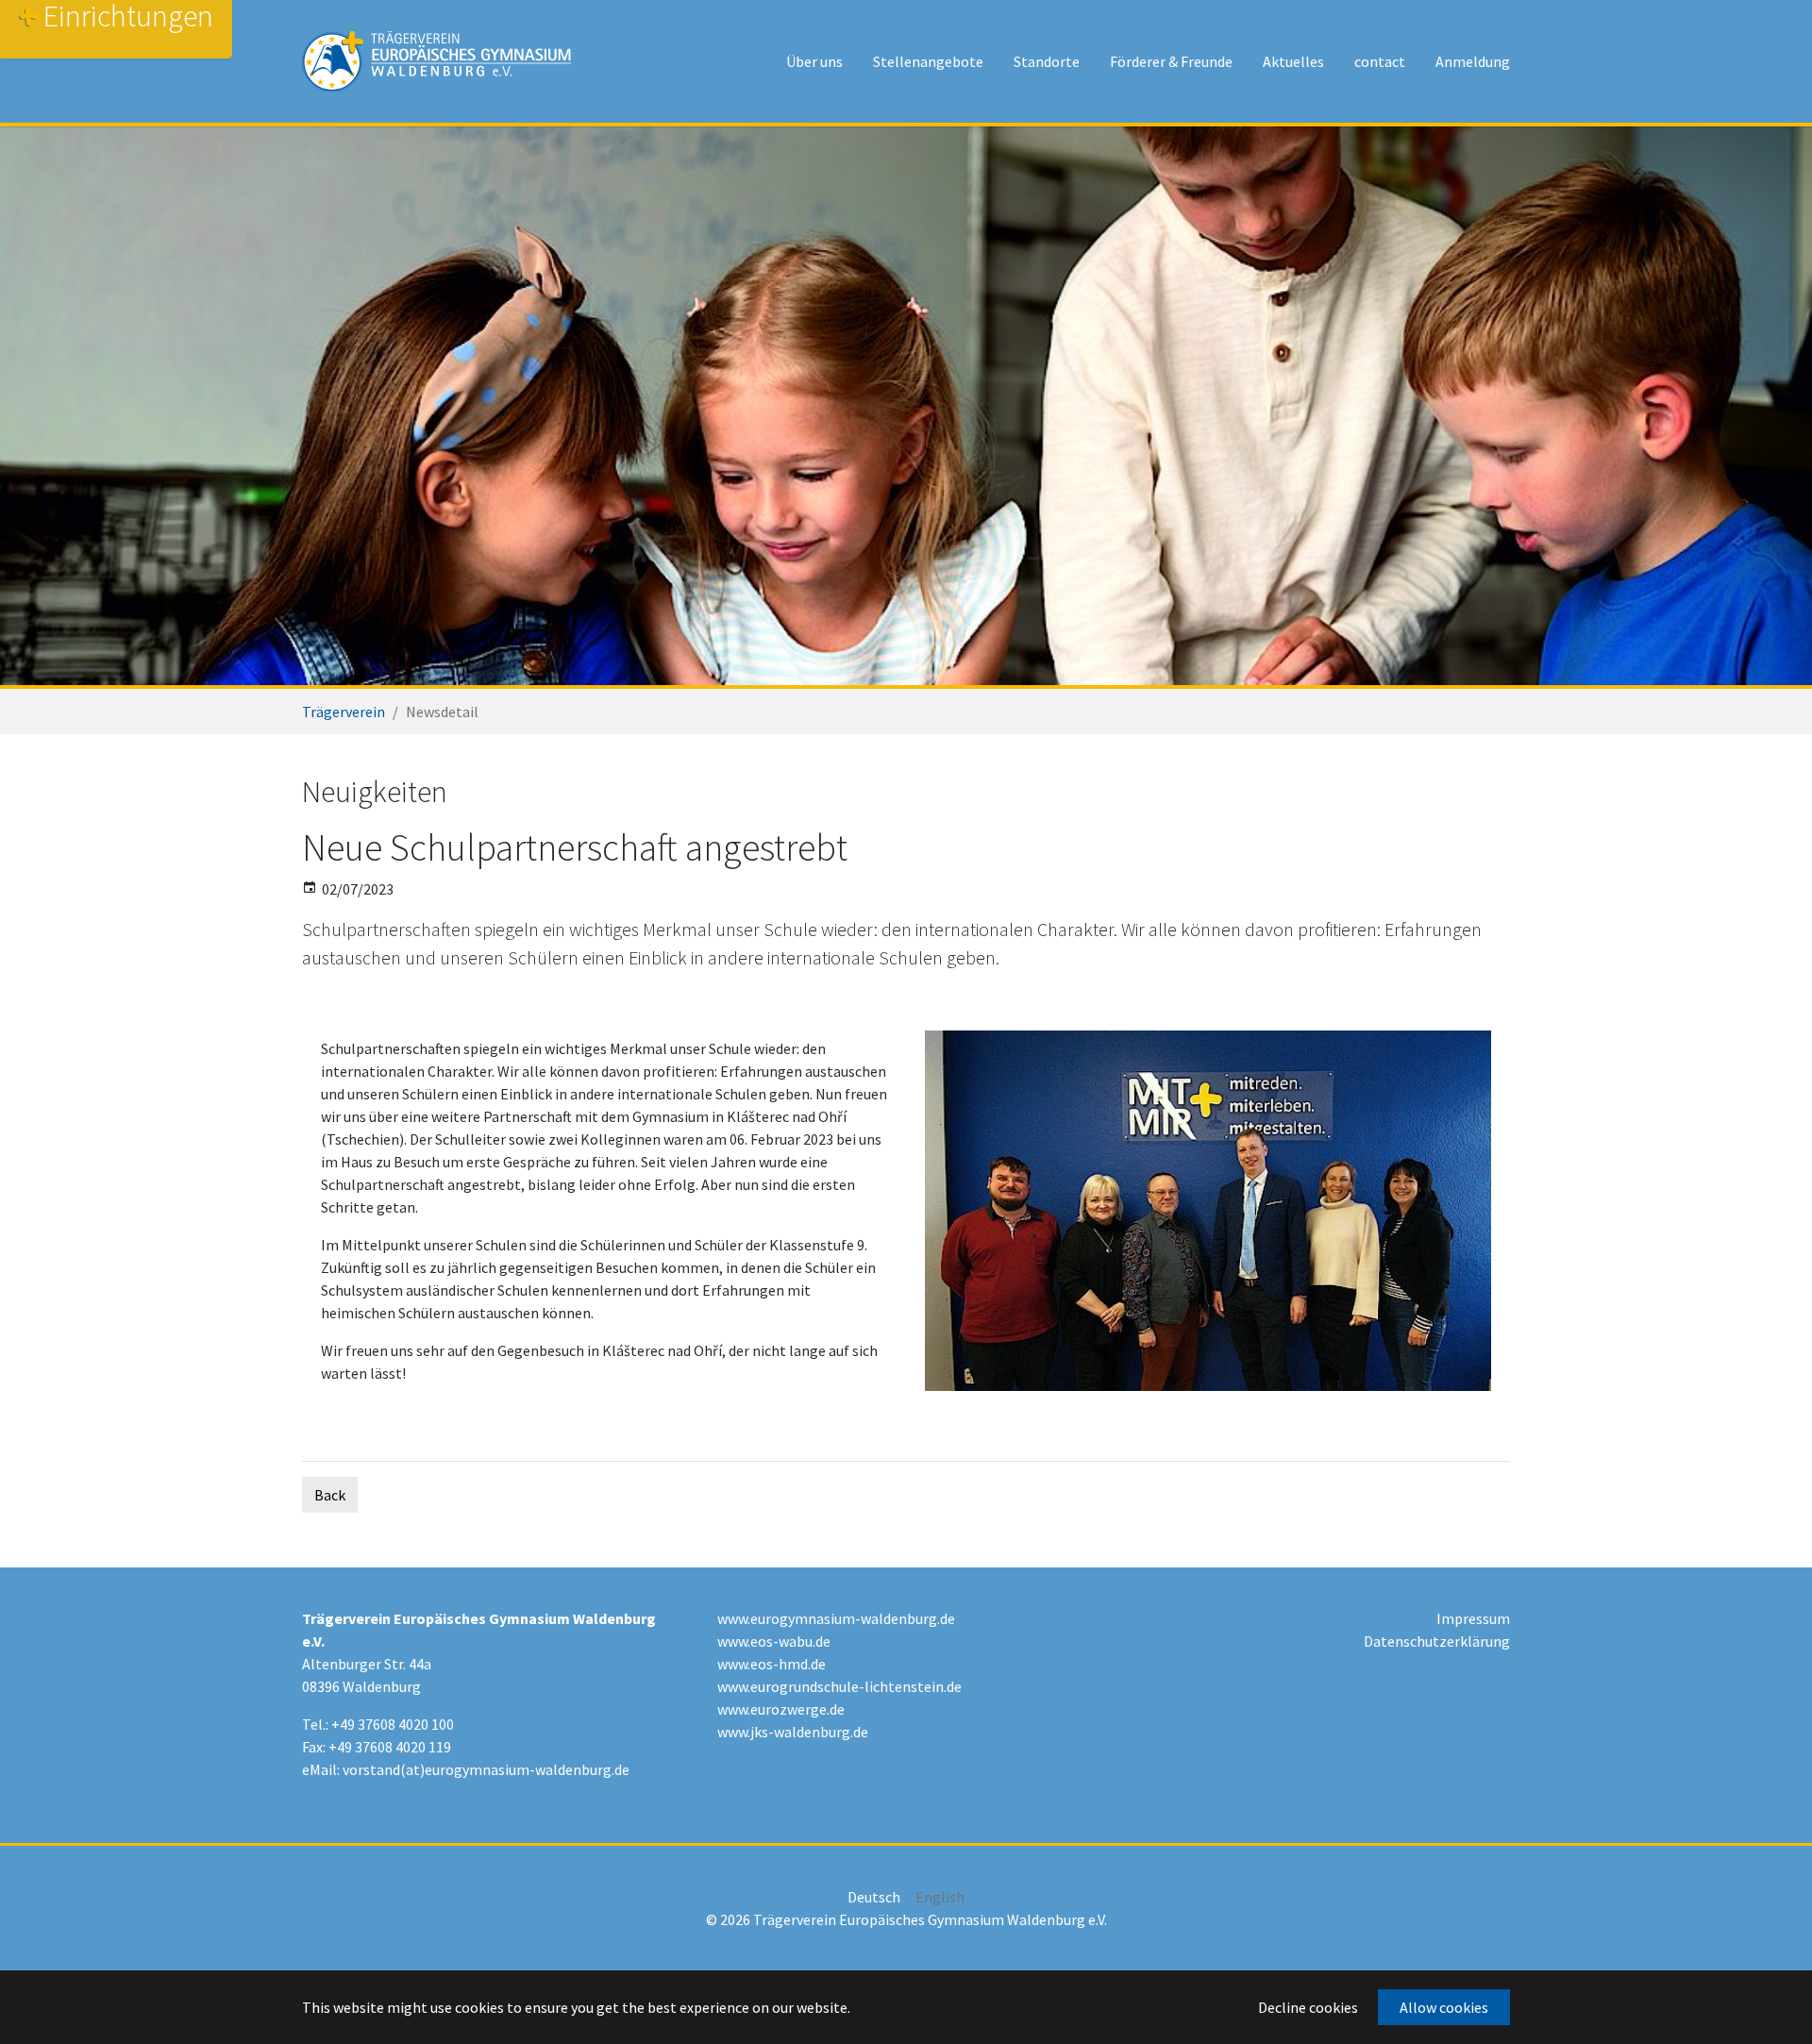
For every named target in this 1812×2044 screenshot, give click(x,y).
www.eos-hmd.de (772, 1664)
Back (330, 1495)
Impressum (1473, 1618)
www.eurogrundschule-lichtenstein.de (839, 1686)
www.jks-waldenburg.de (793, 1732)
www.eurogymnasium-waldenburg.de (836, 1618)
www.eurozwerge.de (781, 1709)
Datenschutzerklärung (1437, 1641)
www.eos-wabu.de (774, 1641)
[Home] (436, 61)
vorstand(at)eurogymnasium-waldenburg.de (486, 1769)
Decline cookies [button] (1308, 2007)
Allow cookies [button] (1444, 2007)
